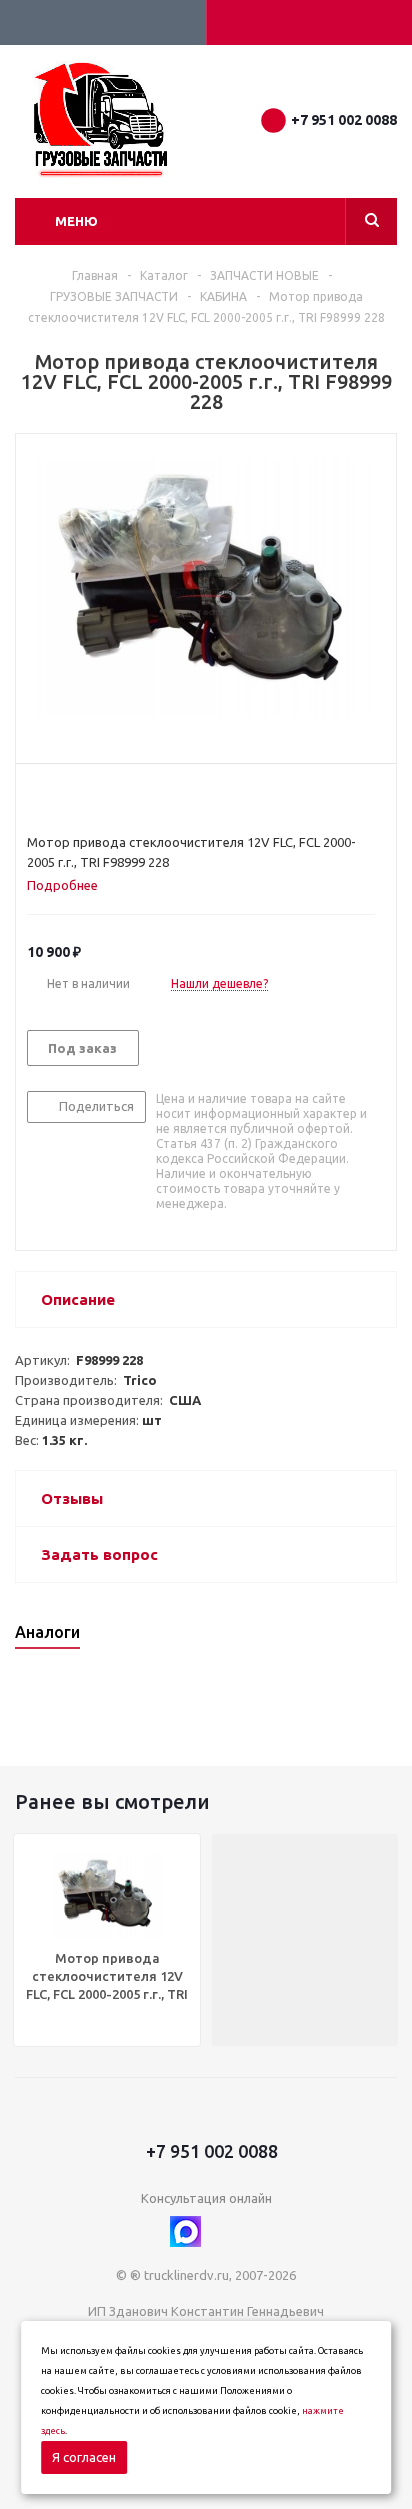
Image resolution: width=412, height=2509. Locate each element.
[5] (112, 798)
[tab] (70, 885)
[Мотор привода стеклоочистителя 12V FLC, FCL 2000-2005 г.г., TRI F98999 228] (206, 589)
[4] (93, 798)
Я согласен (84, 2457)
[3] (74, 798)
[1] (36, 798)
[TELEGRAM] (226, 2231)
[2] (55, 798)
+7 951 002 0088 (344, 120)
